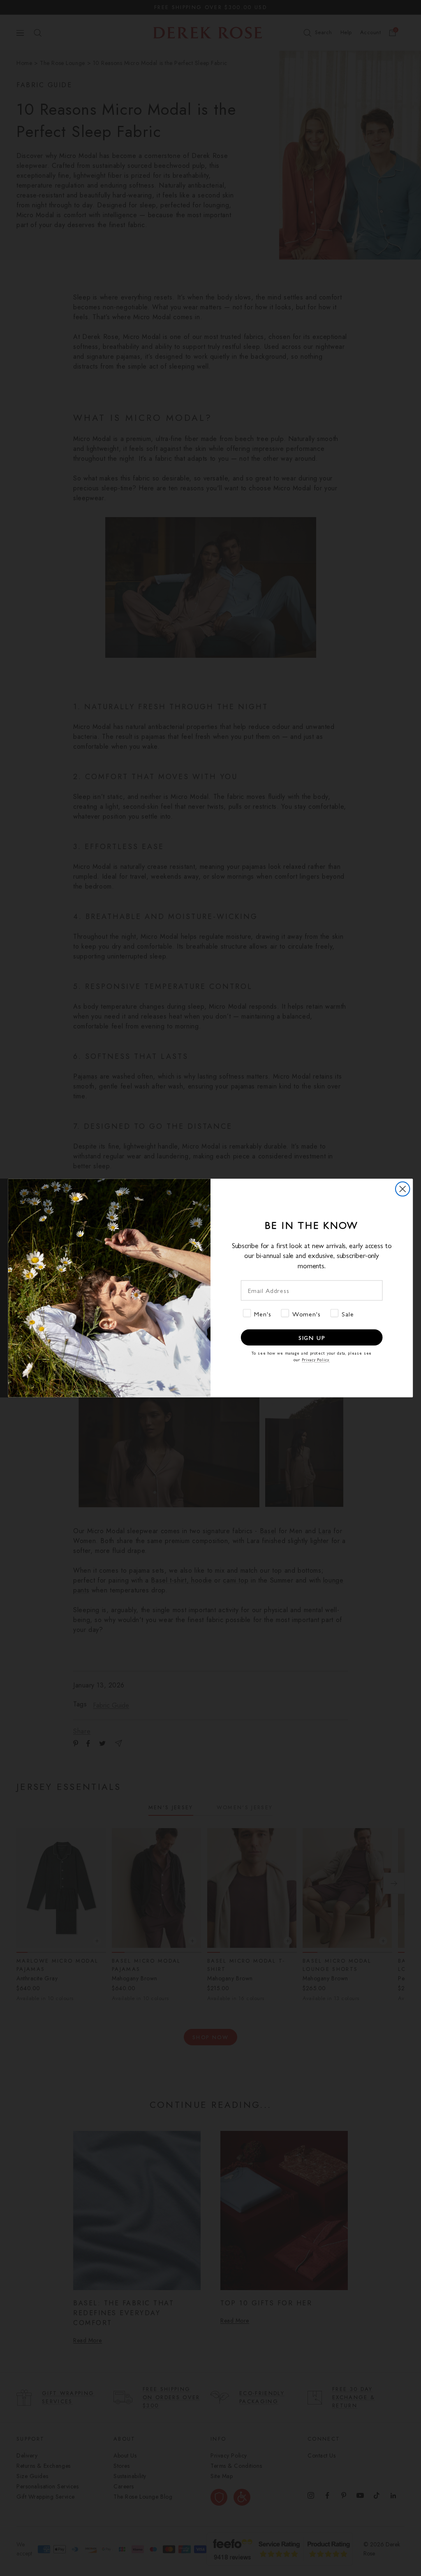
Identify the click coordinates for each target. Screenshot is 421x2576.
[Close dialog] (402, 1189)
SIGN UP (312, 1337)
